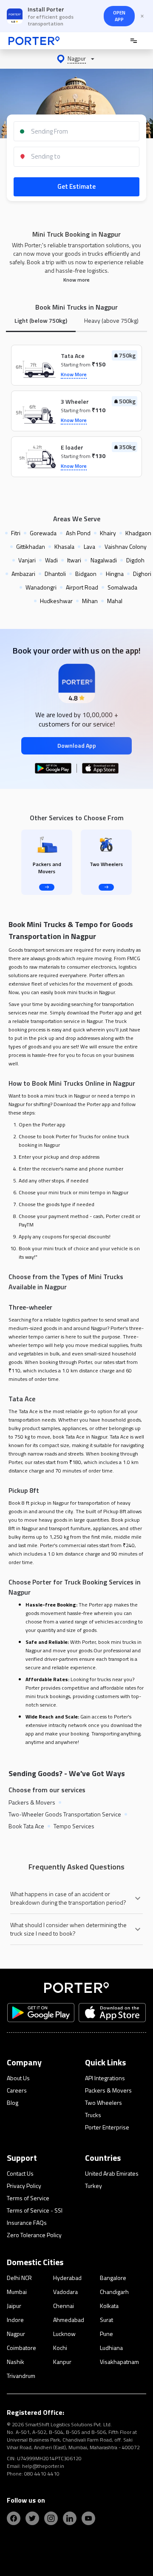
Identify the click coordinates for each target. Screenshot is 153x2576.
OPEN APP (119, 16)
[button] (76, 59)
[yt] (88, 2518)
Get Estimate (76, 186)
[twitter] (32, 2518)
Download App (77, 745)
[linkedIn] (70, 2518)
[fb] (14, 2518)
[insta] (51, 2518)
